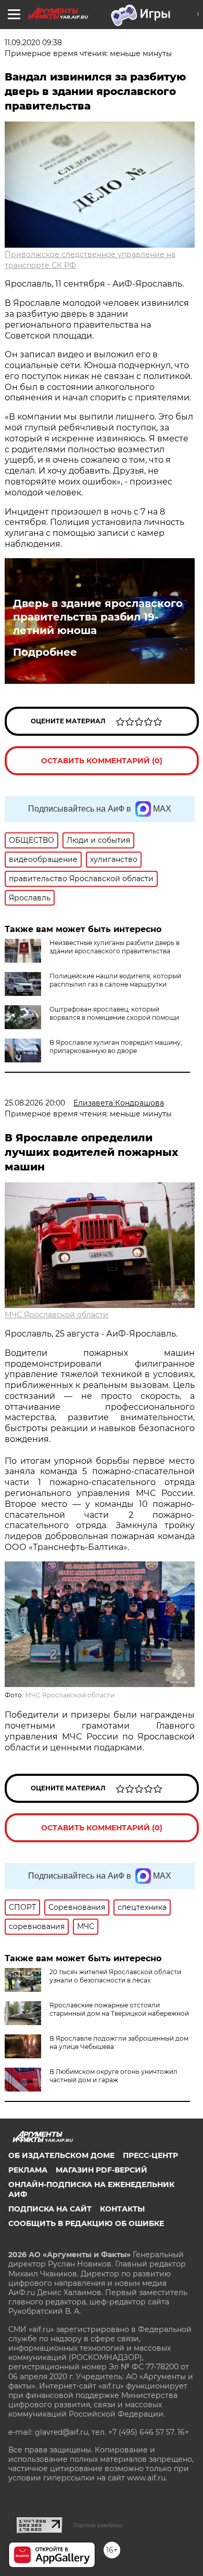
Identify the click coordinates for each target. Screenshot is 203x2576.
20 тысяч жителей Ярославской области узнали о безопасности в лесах (115, 1976)
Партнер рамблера (98, 2525)
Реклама (28, 2170)
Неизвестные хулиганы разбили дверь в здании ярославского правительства (115, 947)
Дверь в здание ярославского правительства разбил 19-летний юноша (98, 617)
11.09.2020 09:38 (33, 43)
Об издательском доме (61, 2155)
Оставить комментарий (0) (102, 761)
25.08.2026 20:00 (35, 1103)
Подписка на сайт (50, 2209)
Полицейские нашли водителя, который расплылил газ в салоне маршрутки (115, 980)
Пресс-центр (150, 2155)
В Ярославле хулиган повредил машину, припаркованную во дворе (116, 1047)
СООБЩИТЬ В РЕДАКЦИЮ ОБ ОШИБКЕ (86, 2223)
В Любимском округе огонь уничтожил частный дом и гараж (113, 2076)
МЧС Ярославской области (56, 1315)
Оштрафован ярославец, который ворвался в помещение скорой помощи (114, 1013)
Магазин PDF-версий (102, 2170)
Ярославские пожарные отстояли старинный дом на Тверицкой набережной (119, 2009)
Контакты (122, 2209)
